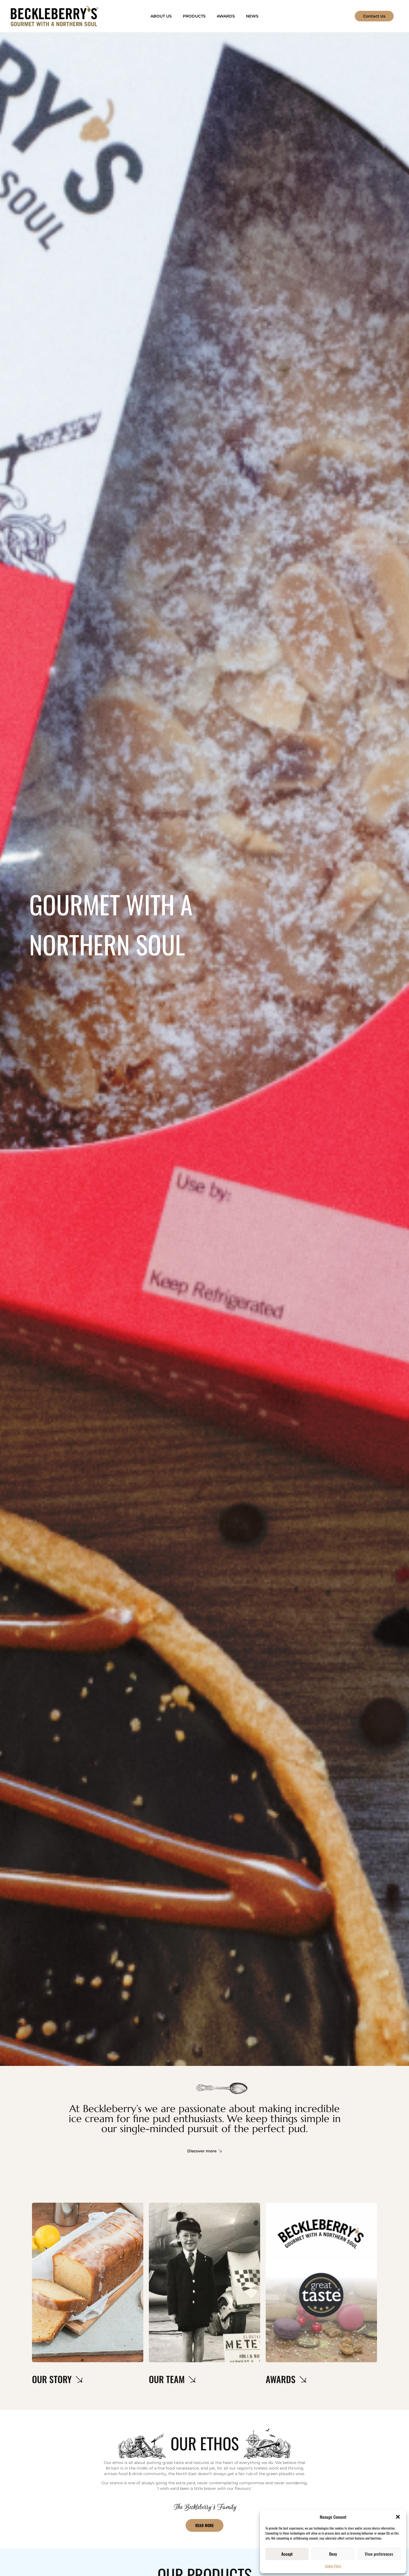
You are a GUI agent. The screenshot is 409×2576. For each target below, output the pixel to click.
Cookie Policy (333, 2566)
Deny (333, 2554)
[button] (398, 2517)
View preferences (379, 2554)
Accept (287, 2554)
